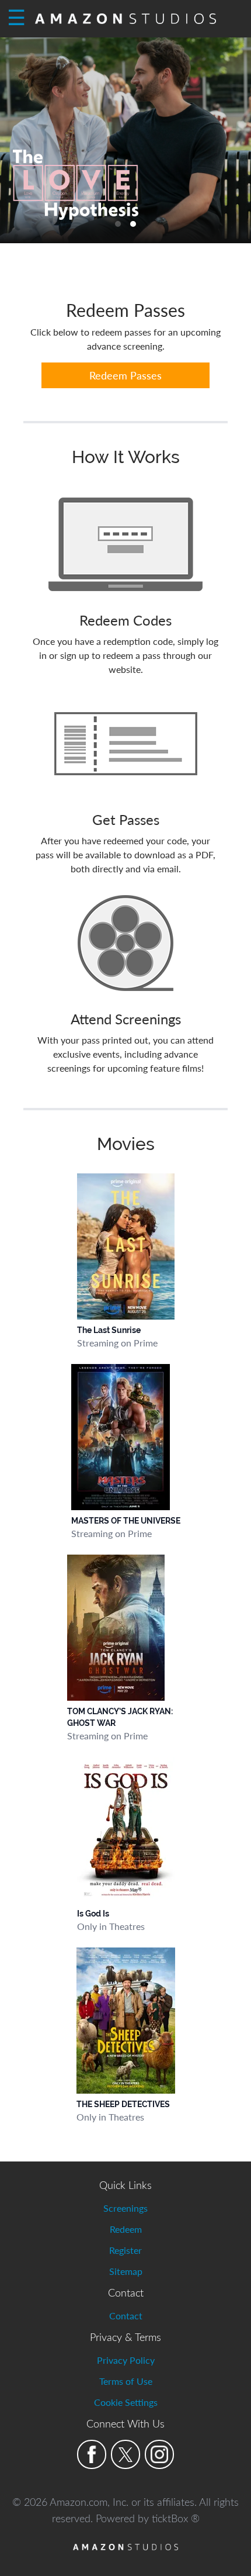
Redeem (126, 2229)
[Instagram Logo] (159, 2454)
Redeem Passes (125, 375)
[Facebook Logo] (92, 2454)
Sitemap (126, 2271)
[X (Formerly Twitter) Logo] (125, 2454)
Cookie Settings (126, 2402)
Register (125, 2250)
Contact (126, 2316)
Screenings (125, 2208)
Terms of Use (126, 2381)
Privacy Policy (126, 2360)
